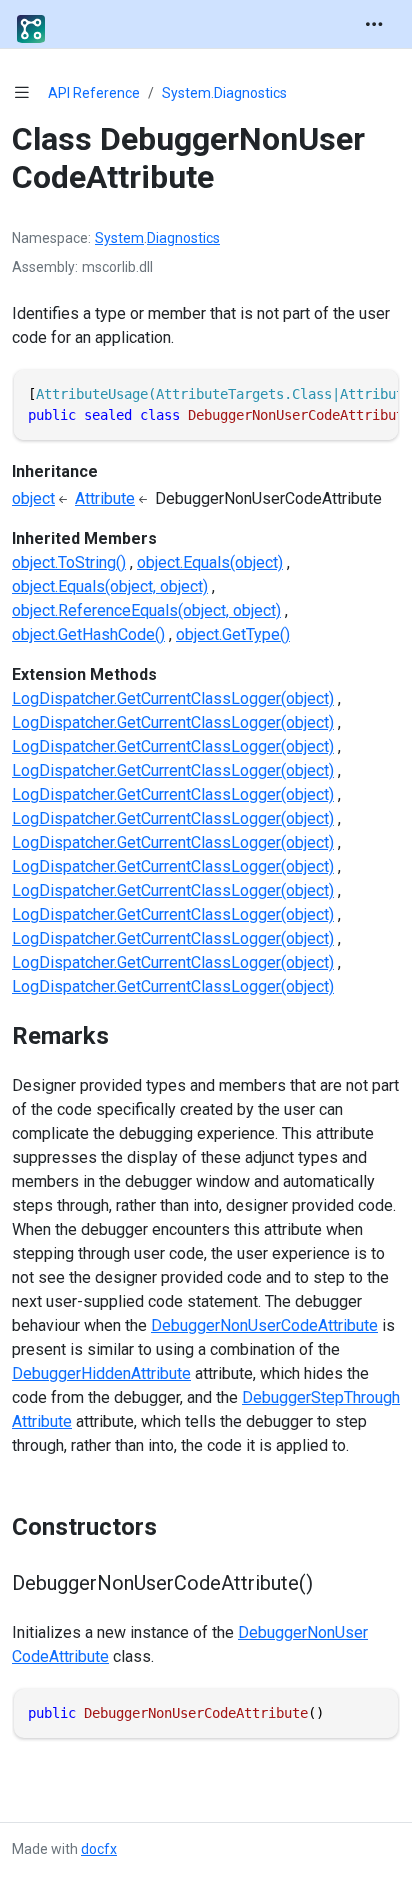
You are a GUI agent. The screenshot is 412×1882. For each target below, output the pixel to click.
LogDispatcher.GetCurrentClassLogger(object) (173, 698)
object (33, 498)
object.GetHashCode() (88, 634)
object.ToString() (69, 562)
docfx (99, 1849)
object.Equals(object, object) (110, 586)
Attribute (105, 498)
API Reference (94, 93)
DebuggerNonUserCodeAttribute (264, 1325)
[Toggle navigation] (374, 24)
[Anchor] (126, 1036)
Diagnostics (183, 238)
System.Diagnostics (224, 93)
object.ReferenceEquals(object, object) (146, 610)
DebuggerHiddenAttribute (101, 1373)
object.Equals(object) (210, 562)
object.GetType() (233, 634)
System (119, 238)
